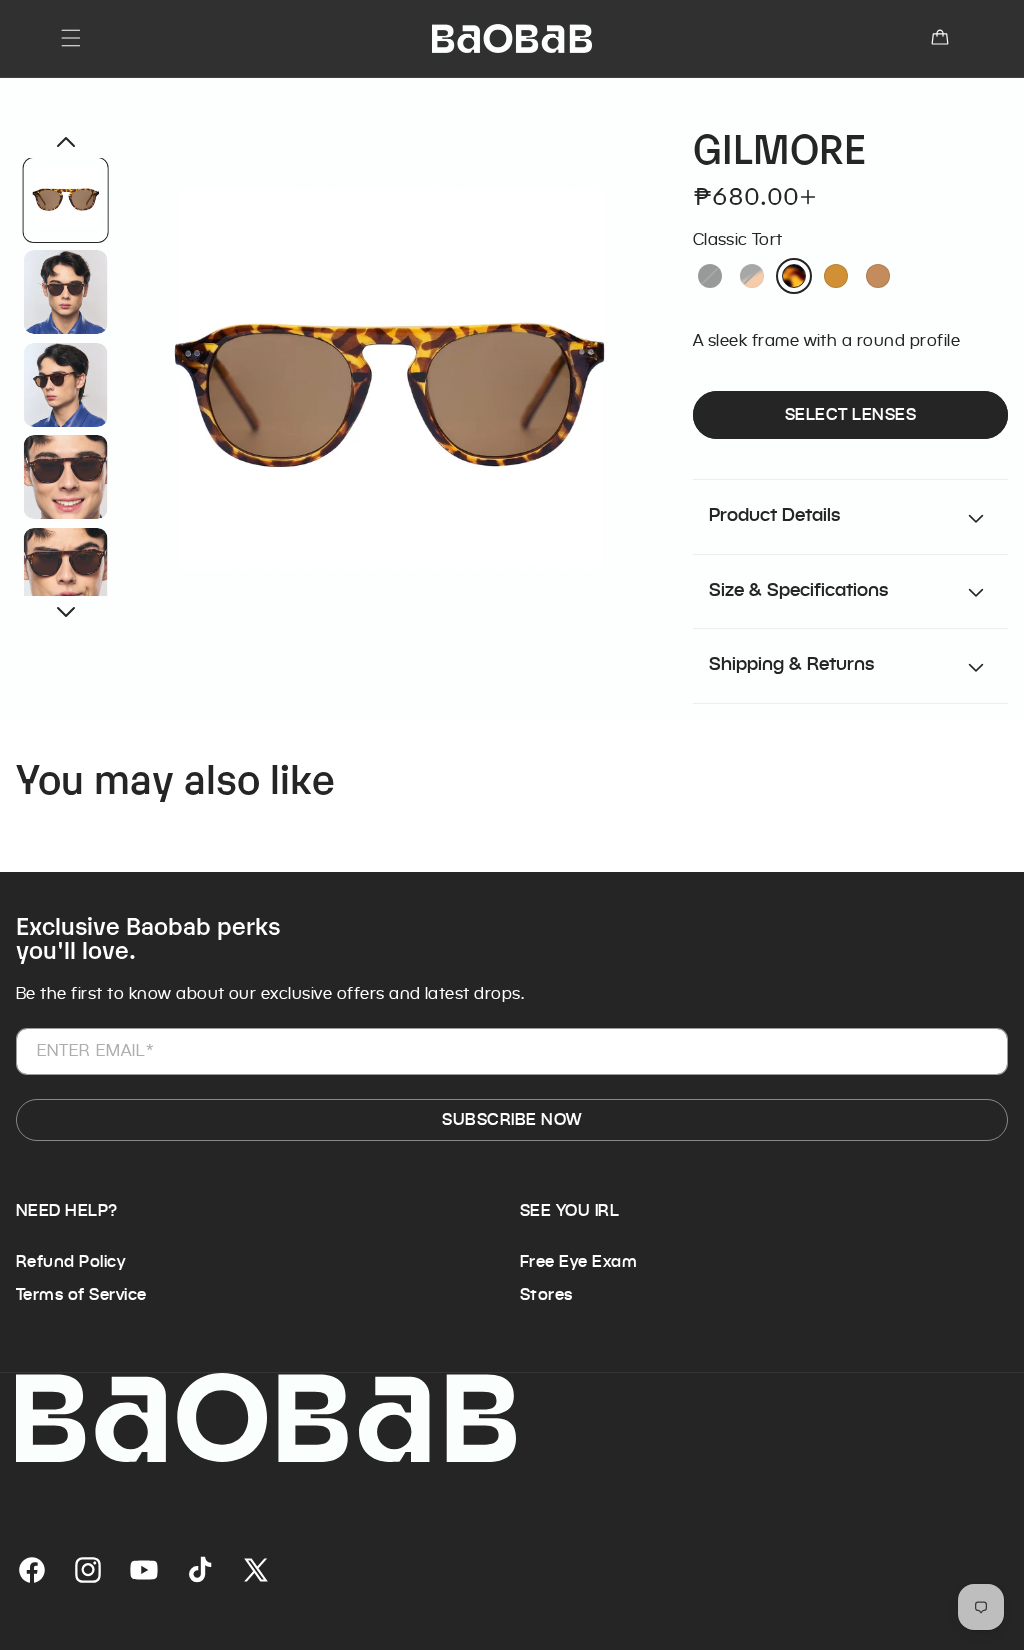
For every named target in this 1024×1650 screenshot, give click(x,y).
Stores (546, 1294)
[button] (71, 38)
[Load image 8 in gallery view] (66, 292)
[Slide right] (66, 612)
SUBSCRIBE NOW (511, 1119)
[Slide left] (66, 142)
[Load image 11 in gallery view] (66, 569)
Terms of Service (81, 1294)
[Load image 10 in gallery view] (66, 477)
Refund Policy (70, 1261)
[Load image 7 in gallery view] (66, 200)
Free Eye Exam (578, 1261)
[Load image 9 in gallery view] (66, 384)
